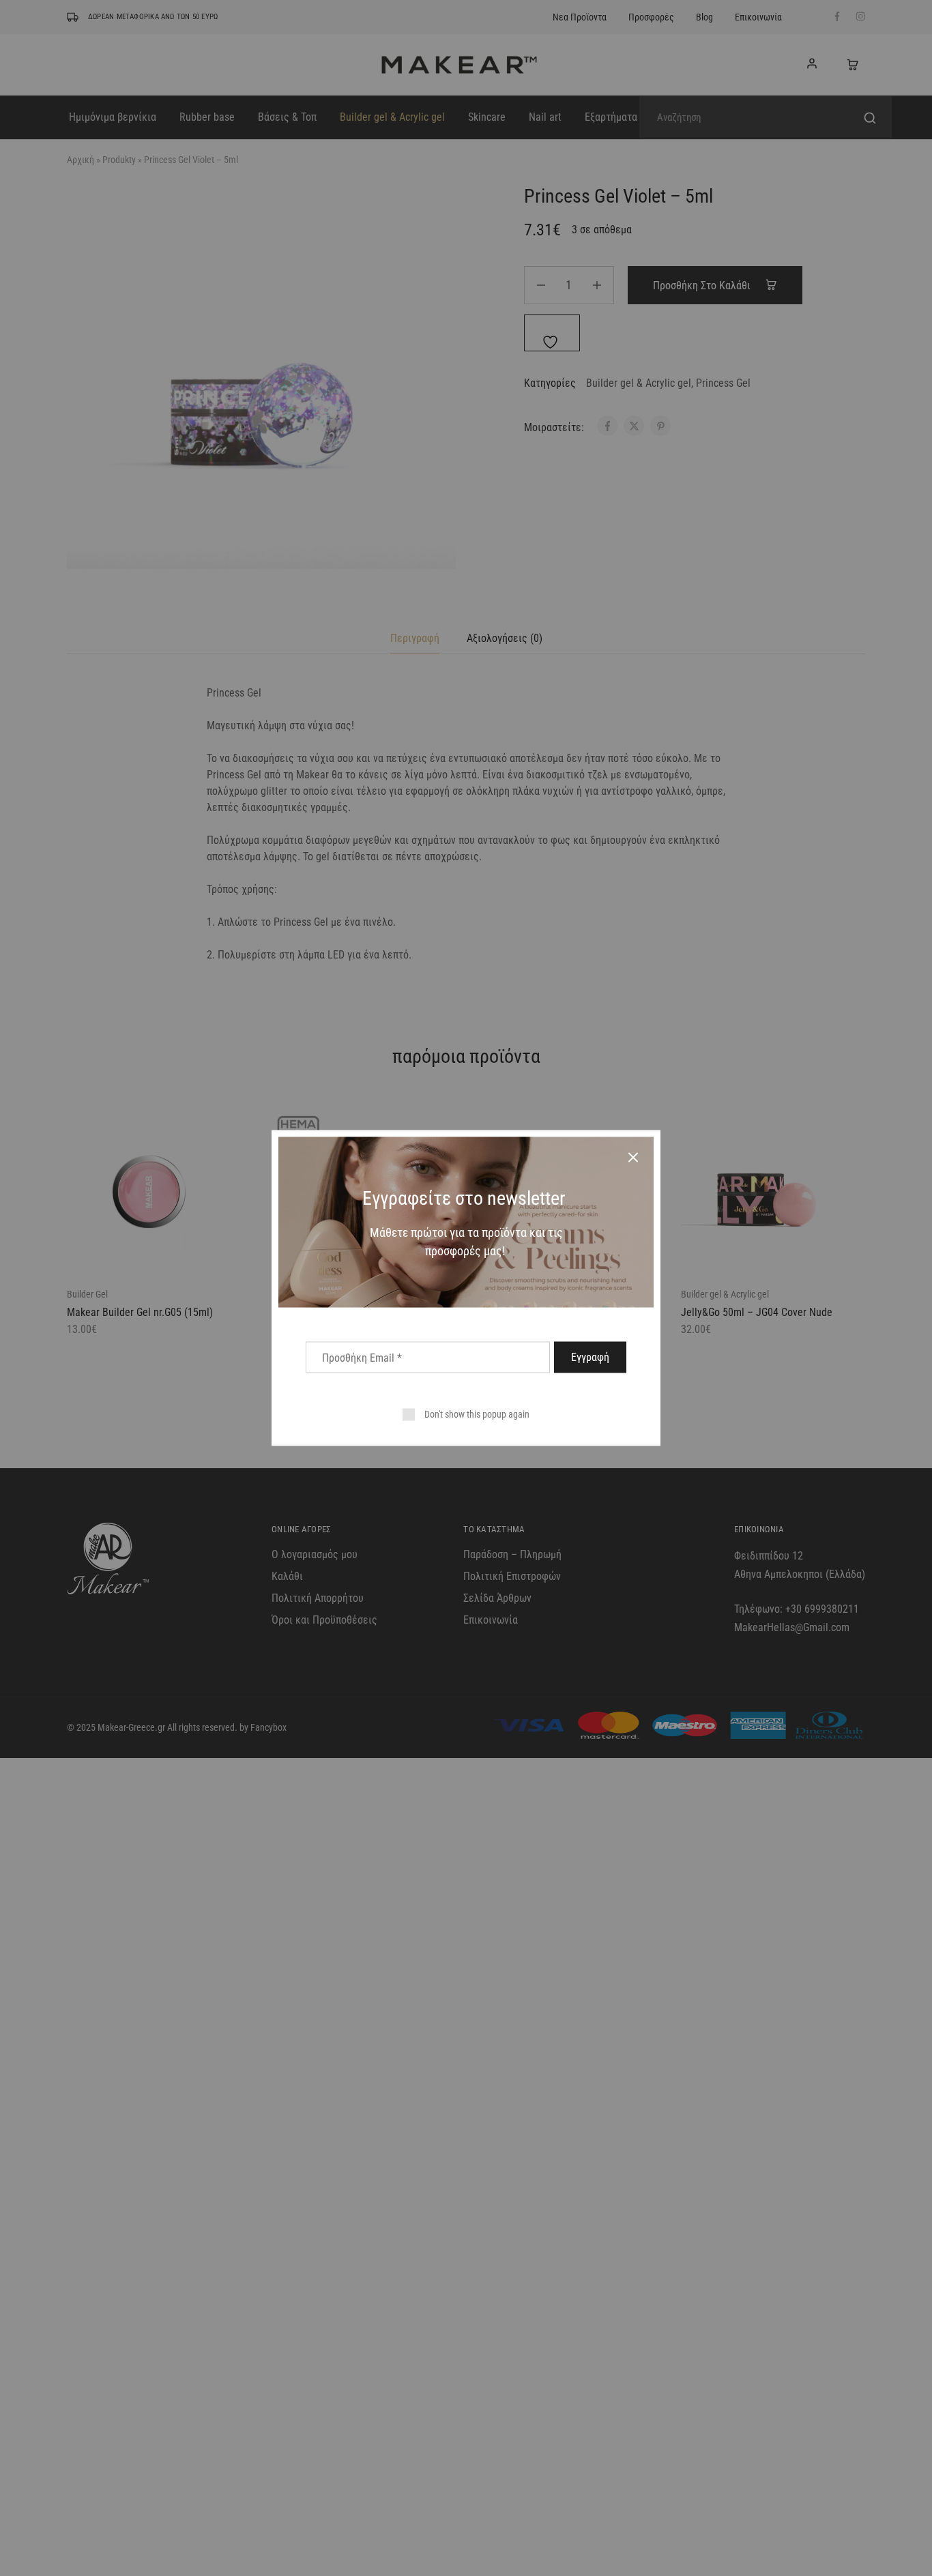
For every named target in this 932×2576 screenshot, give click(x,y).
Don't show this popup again (477, 1414)
